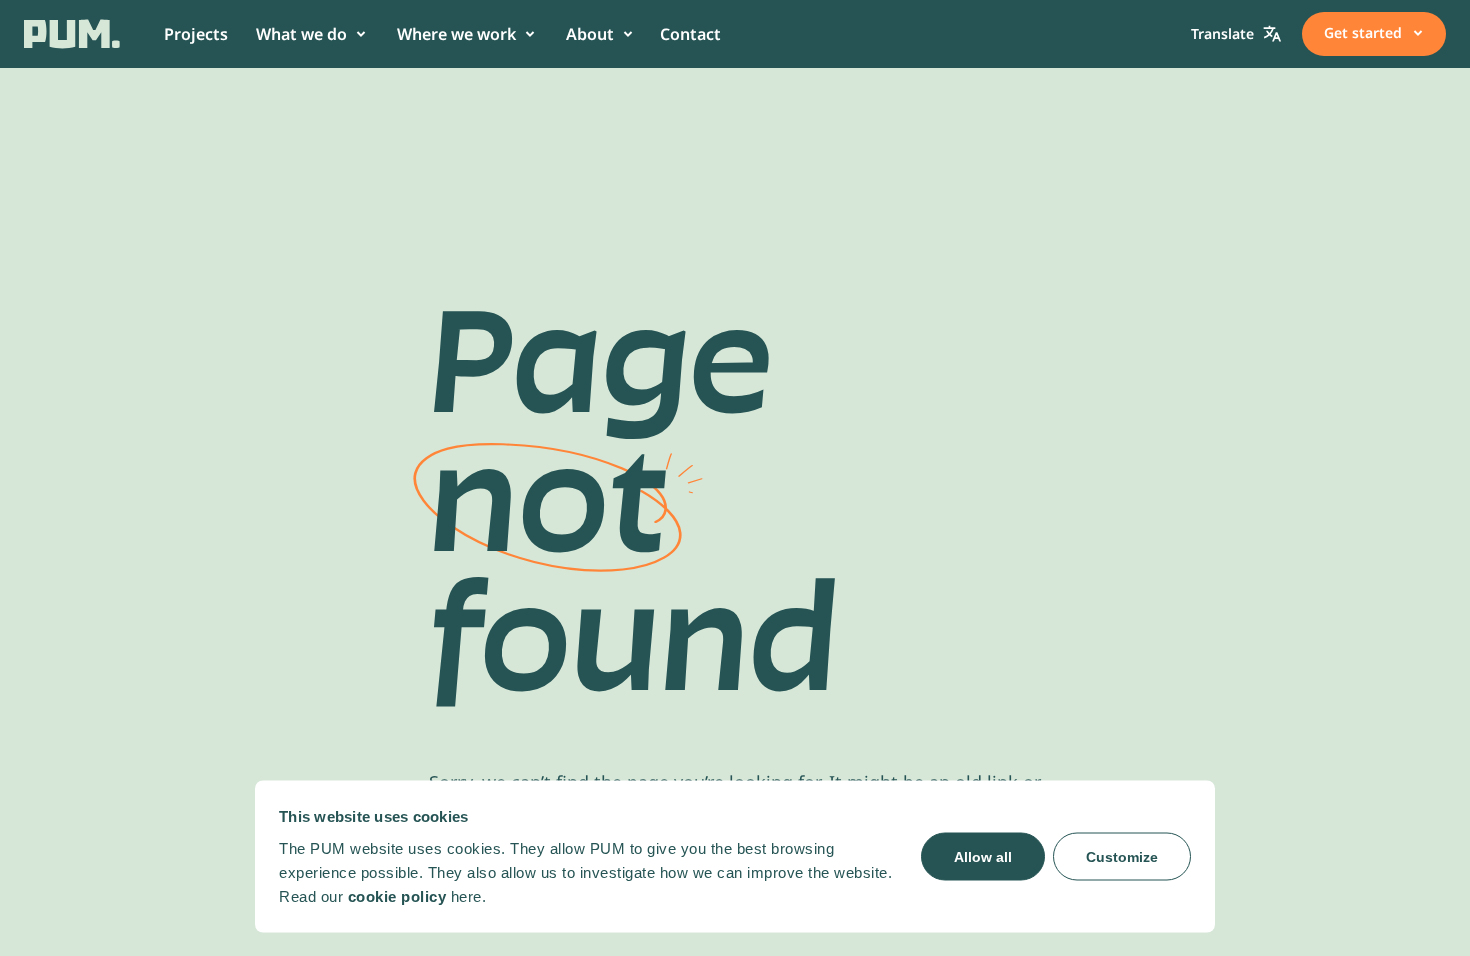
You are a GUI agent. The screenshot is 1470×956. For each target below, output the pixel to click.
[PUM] (72, 34)
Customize (1122, 856)
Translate (1222, 33)
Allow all (983, 856)
